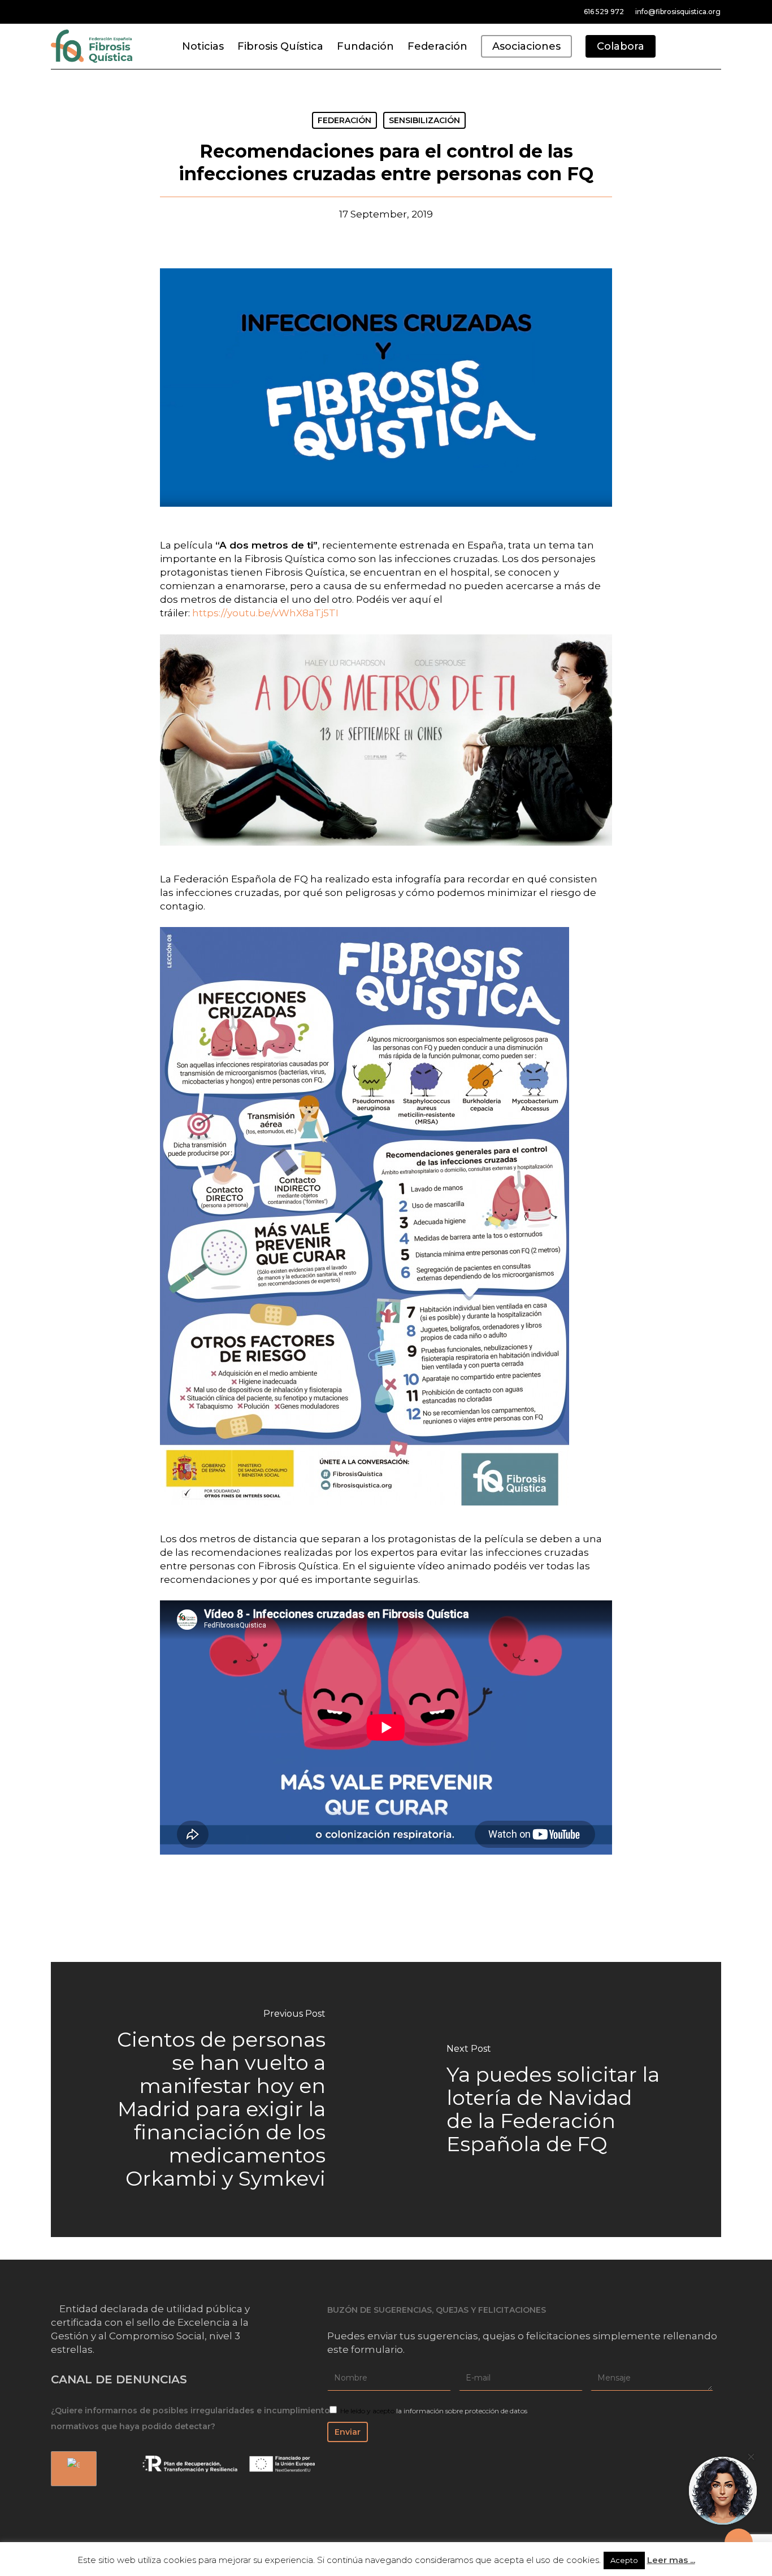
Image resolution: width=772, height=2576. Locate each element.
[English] (72, 2469)
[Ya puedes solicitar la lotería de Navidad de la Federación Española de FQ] (554, 2099)
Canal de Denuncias (119, 2379)
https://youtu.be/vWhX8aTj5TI (265, 613)
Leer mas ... (671, 2560)
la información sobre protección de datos (462, 2411)
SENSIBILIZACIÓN (424, 120)
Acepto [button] (624, 2560)
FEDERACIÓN (344, 120)
